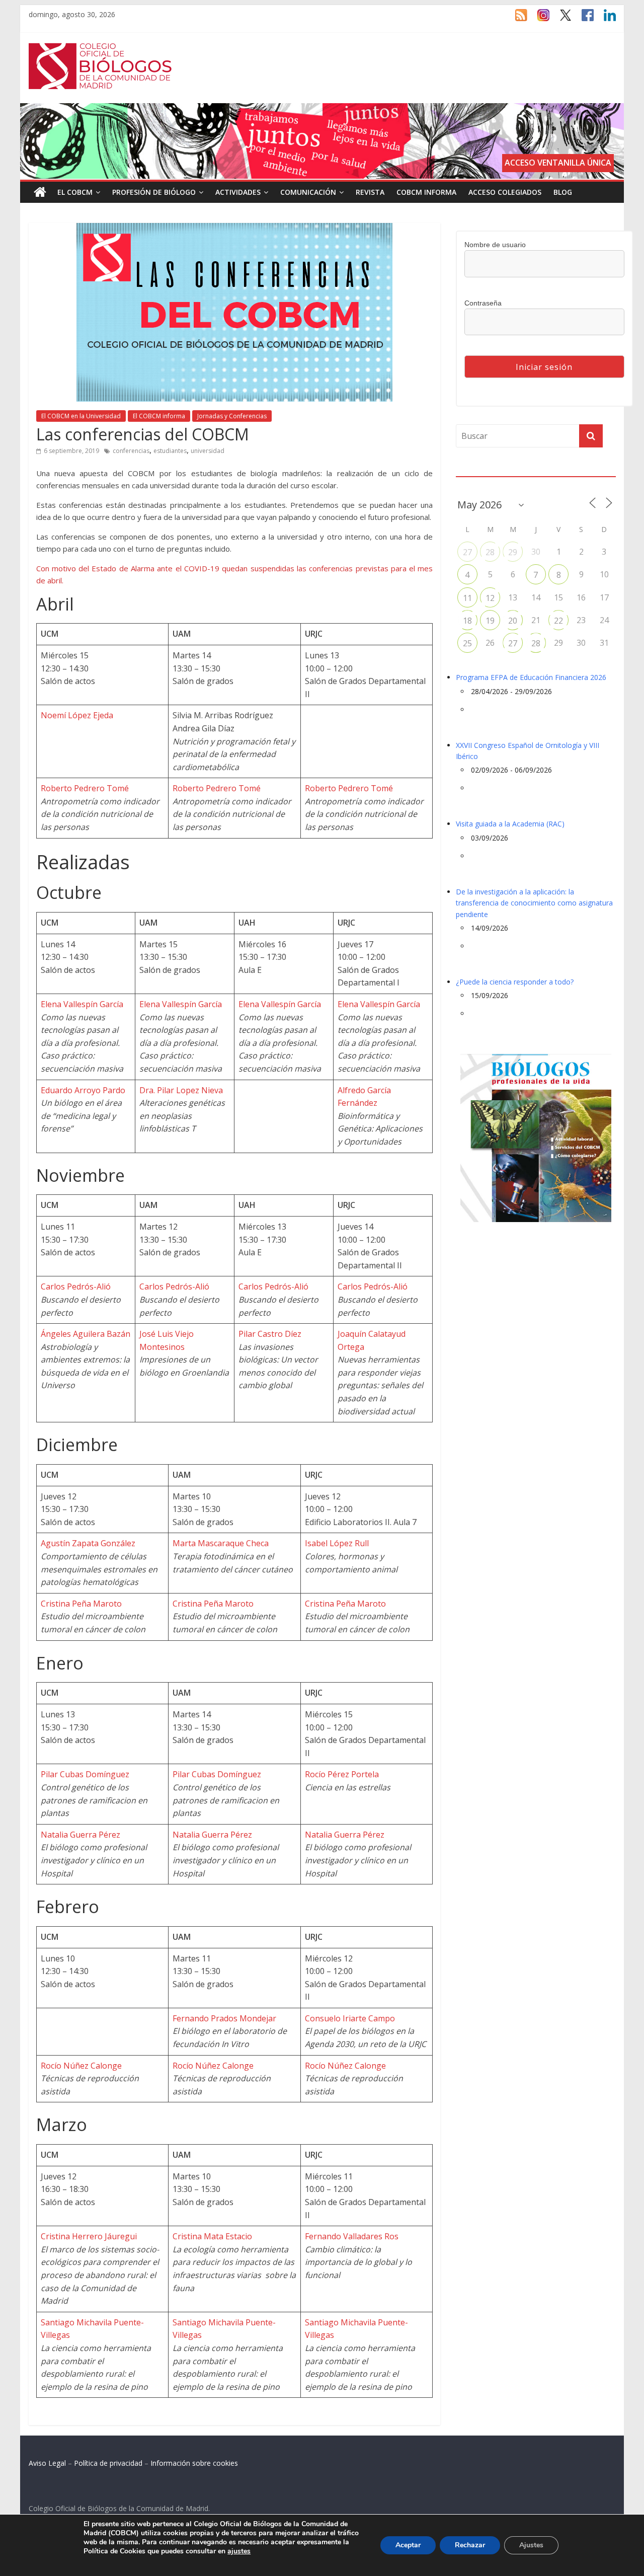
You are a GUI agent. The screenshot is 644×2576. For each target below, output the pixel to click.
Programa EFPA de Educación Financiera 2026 (531, 677)
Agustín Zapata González (88, 1543)
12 (490, 598)
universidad (208, 451)
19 (490, 621)
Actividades (238, 192)
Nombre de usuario (495, 245)
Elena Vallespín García (82, 1004)
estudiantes (170, 451)
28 (490, 552)
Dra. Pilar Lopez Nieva (181, 1090)
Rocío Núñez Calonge (81, 2066)
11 (467, 598)
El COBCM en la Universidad (81, 416)
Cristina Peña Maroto (81, 1604)
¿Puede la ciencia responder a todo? (515, 982)
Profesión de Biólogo (154, 192)
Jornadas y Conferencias (232, 416)
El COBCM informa (159, 416)
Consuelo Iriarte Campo (350, 2018)
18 (467, 621)
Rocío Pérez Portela (342, 1774)
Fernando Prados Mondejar (224, 2018)
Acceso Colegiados (505, 192)
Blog (563, 192)
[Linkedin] (605, 20)
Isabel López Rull (337, 1543)
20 (513, 621)
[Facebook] (583, 20)
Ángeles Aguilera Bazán (86, 1334)
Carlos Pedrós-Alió (76, 1286)
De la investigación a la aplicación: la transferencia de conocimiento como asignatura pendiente (534, 903)
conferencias (131, 451)
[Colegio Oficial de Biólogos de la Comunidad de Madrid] (100, 48)
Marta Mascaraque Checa (221, 1543)
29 (513, 552)
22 (558, 621)
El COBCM (75, 192)
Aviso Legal (47, 2463)
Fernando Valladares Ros (352, 2236)
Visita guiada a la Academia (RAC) (510, 824)
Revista (370, 192)
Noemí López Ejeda (77, 715)
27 (467, 552)
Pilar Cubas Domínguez (85, 1774)
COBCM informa (426, 192)
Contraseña (483, 303)
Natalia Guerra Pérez (80, 1835)
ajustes (239, 2551)
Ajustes (531, 2545)
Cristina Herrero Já (76, 2236)
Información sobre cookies (194, 2463)
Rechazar (470, 2545)
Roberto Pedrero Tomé (85, 788)
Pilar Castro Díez (270, 1334)
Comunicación (308, 192)
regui (127, 2236)
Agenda (472, 470)
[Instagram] (538, 20)
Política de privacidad (108, 2463)
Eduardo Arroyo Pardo (83, 1090)
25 (467, 643)
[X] (560, 20)
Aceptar (408, 2545)
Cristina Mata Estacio (212, 2236)
